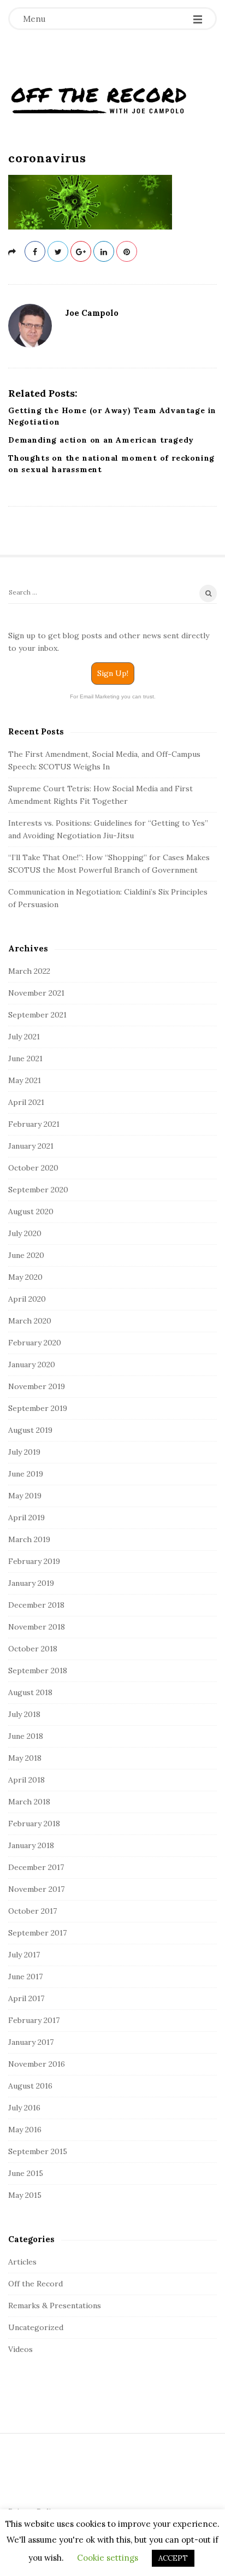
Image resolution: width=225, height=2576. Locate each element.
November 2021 (36, 993)
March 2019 (29, 1539)
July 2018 (24, 1714)
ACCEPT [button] (173, 2558)
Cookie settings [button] (108, 2558)
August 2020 (31, 1211)
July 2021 (24, 1037)
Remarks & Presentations (55, 2306)
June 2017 (25, 1977)
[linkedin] (104, 251)
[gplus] (81, 251)
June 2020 (26, 1255)
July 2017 (24, 1955)
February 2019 (34, 1561)
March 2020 (30, 1321)
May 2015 (25, 2195)
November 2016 (37, 2064)
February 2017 (34, 2020)
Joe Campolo (92, 313)
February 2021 (34, 1124)
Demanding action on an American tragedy (101, 440)
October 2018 (33, 1649)
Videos (20, 2349)
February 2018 (34, 1824)
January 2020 (32, 1365)
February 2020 (35, 1343)
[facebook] (35, 251)
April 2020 (27, 1299)
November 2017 (36, 1889)
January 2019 (31, 1583)
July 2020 (25, 1233)
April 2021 (26, 1102)
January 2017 (31, 2042)
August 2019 (30, 1430)
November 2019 (37, 1386)
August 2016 (30, 2086)
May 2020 (25, 1277)
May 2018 (25, 1758)
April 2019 (26, 1518)
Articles (22, 2262)
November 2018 (37, 1627)
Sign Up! (113, 673)
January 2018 (31, 1845)
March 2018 (29, 1802)
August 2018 (30, 1692)
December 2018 (36, 1605)
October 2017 (32, 1911)
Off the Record (35, 2284)
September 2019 (38, 1408)
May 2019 (25, 1496)
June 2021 (25, 1058)
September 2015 (38, 2151)
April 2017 (26, 1998)
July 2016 (24, 2108)
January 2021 (31, 1146)
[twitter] (58, 251)
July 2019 (24, 1452)
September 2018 (38, 1671)
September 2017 (37, 1933)
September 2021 (37, 1015)
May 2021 (25, 1080)
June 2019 (26, 1474)
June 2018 (26, 1736)
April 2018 (26, 1780)
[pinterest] (127, 251)
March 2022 (29, 971)
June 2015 (26, 2173)
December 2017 (36, 1867)
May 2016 (25, 2130)
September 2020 (38, 1190)
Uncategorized (36, 2327)
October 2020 (33, 1168)
